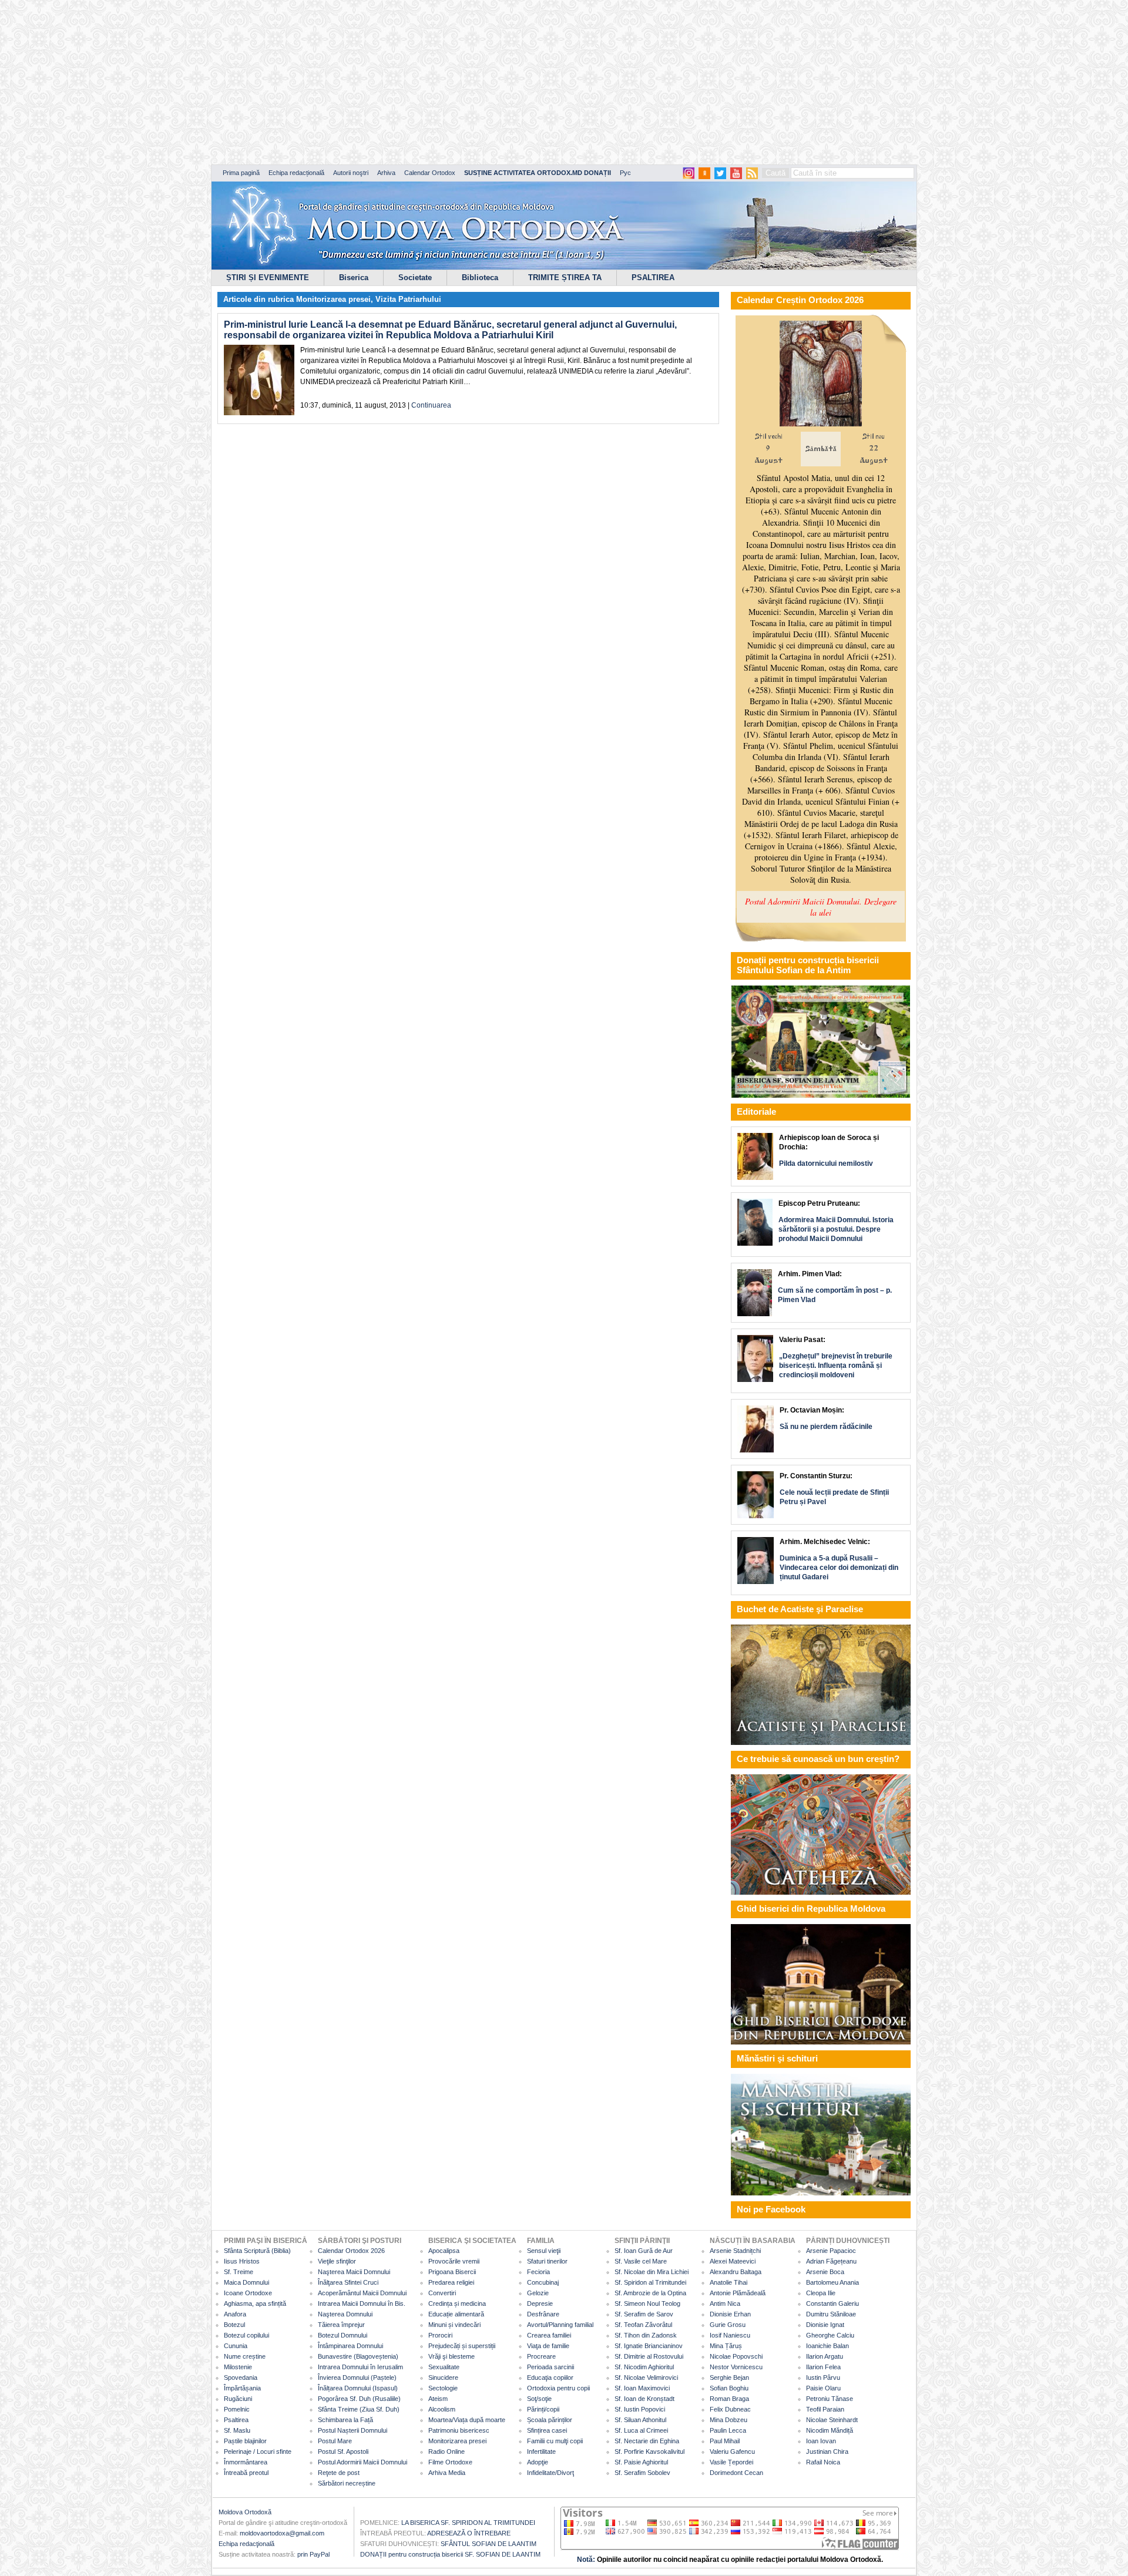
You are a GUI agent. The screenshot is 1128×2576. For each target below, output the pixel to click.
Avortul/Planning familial (560, 2325)
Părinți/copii (543, 2409)
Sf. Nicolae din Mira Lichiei (652, 2272)
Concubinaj (543, 2282)
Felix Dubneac (730, 2409)
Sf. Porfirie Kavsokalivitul (649, 2451)
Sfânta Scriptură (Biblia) (257, 2251)
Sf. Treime (239, 2272)
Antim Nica (725, 2303)
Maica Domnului (246, 2282)
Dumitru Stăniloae (831, 2314)
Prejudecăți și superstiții (462, 2346)
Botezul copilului (246, 2335)
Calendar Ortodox (430, 173)
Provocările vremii (454, 2261)
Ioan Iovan (821, 2441)
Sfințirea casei (547, 2430)
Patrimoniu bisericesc (459, 2430)
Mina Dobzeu (728, 2420)
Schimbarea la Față (345, 2420)
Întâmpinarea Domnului (350, 2346)
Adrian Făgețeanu (831, 2261)
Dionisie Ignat (825, 2325)
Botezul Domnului (343, 2335)
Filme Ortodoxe (450, 2462)
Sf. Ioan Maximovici (642, 2388)
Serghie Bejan (729, 2377)
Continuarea (431, 405)
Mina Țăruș (726, 2346)
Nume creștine (245, 2356)
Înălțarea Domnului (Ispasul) (358, 2388)
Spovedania (241, 2377)
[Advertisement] (358, 82)
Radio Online (446, 2451)
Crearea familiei (549, 2335)
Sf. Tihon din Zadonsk (646, 2335)
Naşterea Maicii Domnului (354, 2272)
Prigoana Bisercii (452, 2272)
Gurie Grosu (728, 2325)
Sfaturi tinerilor (547, 2261)
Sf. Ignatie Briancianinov (649, 2346)
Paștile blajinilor (245, 2441)
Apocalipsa (444, 2251)
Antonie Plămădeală (738, 2293)
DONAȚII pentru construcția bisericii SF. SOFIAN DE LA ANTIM (450, 2554)
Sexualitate (444, 2367)
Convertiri (442, 2293)
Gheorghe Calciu (830, 2335)
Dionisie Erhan (730, 2314)
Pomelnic (237, 2409)
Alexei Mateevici (733, 2261)
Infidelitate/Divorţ (550, 2473)
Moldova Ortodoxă (245, 2512)
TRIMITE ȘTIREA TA (565, 278)
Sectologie (443, 2388)
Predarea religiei (451, 2282)
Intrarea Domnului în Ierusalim (360, 2367)
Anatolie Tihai (728, 2282)
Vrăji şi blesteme (451, 2356)
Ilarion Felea (823, 2367)
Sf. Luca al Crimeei (641, 2430)
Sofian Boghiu (729, 2388)
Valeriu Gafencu (732, 2451)
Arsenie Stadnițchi (735, 2251)
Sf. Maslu (237, 2430)
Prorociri (440, 2335)
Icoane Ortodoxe (248, 2293)
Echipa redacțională (296, 173)
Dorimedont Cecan (736, 2473)
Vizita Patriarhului (408, 299)
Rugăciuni (238, 2399)
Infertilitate (541, 2451)
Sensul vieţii (544, 2251)
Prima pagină (241, 173)
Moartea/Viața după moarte (467, 2420)
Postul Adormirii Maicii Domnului (362, 2462)
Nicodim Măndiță (830, 2430)
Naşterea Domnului (345, 2314)
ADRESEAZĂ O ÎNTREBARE (469, 2533)
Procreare (541, 2356)
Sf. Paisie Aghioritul (641, 2462)
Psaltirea (236, 2420)
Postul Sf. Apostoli (343, 2451)
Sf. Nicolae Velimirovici (646, 2377)
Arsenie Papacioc (831, 2251)
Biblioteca (480, 278)
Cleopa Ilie (821, 2293)
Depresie (540, 2303)
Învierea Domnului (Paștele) (357, 2377)
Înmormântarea (246, 2462)
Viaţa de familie (548, 2346)
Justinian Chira (827, 2451)
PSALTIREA (653, 278)
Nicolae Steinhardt (832, 2420)
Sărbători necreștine (347, 2483)
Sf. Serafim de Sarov (644, 2314)
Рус (625, 173)
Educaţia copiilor (550, 2377)
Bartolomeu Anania (832, 2282)
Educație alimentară (456, 2314)
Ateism (438, 2399)
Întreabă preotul (246, 2473)
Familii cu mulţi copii (555, 2441)
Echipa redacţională (246, 2544)
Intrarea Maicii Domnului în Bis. (362, 2303)
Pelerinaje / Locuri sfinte (258, 2451)
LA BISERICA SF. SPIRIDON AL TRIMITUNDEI (468, 2523)
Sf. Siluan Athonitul (640, 2420)
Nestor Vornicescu (736, 2367)
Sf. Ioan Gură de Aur (644, 2251)
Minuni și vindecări (454, 2325)
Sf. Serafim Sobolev (642, 2473)
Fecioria (538, 2272)
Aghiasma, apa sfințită (255, 2303)
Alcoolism (442, 2409)
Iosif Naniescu (730, 2335)
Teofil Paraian (825, 2409)
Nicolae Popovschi (736, 2356)
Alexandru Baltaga (736, 2272)
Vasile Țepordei (731, 2462)
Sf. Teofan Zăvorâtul (643, 2325)
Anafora (235, 2314)
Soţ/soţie (539, 2399)
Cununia (236, 2346)
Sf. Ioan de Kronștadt (644, 2399)
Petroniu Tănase (830, 2399)
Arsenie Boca (825, 2272)
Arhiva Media (447, 2473)
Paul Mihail (725, 2441)
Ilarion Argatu (825, 2356)
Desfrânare (543, 2314)
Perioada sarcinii (550, 2367)
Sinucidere (443, 2377)
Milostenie (238, 2367)
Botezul (234, 2325)
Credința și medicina (457, 2303)
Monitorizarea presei (333, 299)
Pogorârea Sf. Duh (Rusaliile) (359, 2399)
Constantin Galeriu (832, 2303)
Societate (415, 278)
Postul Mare (335, 2441)
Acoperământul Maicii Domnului (362, 2293)
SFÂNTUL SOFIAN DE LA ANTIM (489, 2544)
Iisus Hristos (242, 2261)
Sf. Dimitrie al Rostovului (649, 2356)
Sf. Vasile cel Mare (641, 2261)
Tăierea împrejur (341, 2325)
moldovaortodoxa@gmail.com (282, 2533)
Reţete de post (339, 2473)
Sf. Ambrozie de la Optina (650, 2293)
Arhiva (386, 173)
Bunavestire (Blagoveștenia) (358, 2356)
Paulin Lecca (728, 2430)
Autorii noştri (351, 173)
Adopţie (538, 2462)
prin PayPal (313, 2554)
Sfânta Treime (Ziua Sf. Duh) (359, 2409)
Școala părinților (550, 2420)
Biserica (354, 278)
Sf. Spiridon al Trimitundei (650, 2282)
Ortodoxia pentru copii (558, 2388)
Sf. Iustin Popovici (640, 2409)
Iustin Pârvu (823, 2377)
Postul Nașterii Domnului (352, 2430)
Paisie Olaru (823, 2388)
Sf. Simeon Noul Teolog (647, 2303)
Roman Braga (729, 2399)
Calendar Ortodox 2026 (351, 2251)
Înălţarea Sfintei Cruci (348, 2282)
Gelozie (538, 2293)
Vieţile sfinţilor (337, 2261)
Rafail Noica (823, 2462)
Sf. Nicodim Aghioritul (644, 2367)
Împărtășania (242, 2388)
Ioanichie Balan (827, 2346)
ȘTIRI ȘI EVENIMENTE (268, 278)
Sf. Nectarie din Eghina (647, 2441)
